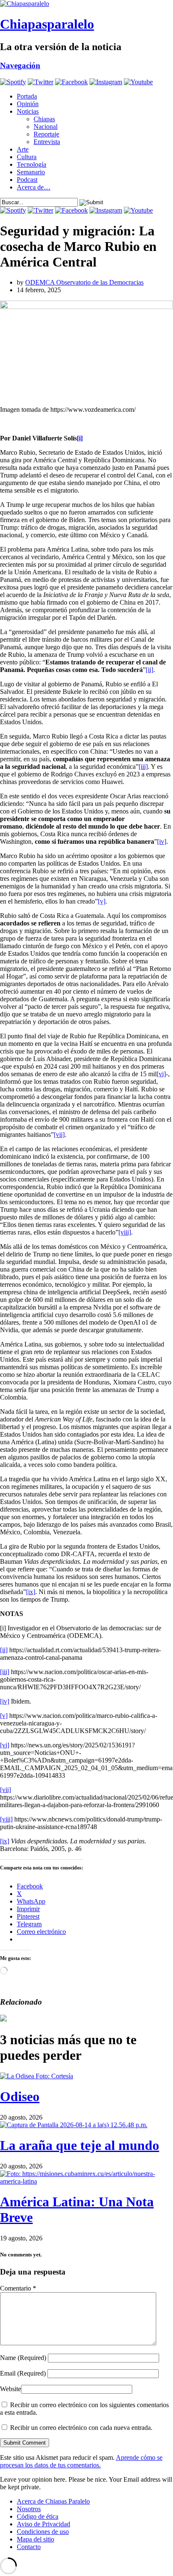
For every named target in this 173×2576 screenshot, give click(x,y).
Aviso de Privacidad (43, 2524)
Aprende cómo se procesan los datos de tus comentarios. (81, 2461)
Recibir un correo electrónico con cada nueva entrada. (81, 2428)
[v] (102, 901)
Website (10, 2389)
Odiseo (20, 2096)
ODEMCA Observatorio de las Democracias (84, 282)
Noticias (28, 111)
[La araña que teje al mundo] (74, 2125)
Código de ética (38, 2516)
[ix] (31, 1592)
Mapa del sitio (35, 2539)
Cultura (27, 157)
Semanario (31, 172)
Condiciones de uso (43, 2532)
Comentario (18, 2288)
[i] (80, 438)
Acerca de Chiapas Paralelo (53, 2501)
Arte (23, 149)
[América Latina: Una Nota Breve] (86, 2181)
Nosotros (29, 2509)
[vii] (59, 1135)
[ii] (149, 670)
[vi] (161, 1074)
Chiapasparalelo (47, 24)
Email (23, 2373)
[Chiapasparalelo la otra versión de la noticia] (86, 4)
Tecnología (31, 164)
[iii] (143, 767)
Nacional (46, 127)
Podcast (27, 180)
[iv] (162, 841)
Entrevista (47, 142)
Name (23, 2358)
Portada (27, 96)
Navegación (20, 65)
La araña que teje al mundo (80, 2145)
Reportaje (46, 134)
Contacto (29, 2547)
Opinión (28, 104)
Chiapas (44, 119)
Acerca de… (34, 187)
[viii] (125, 1232)
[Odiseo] (37, 2076)
